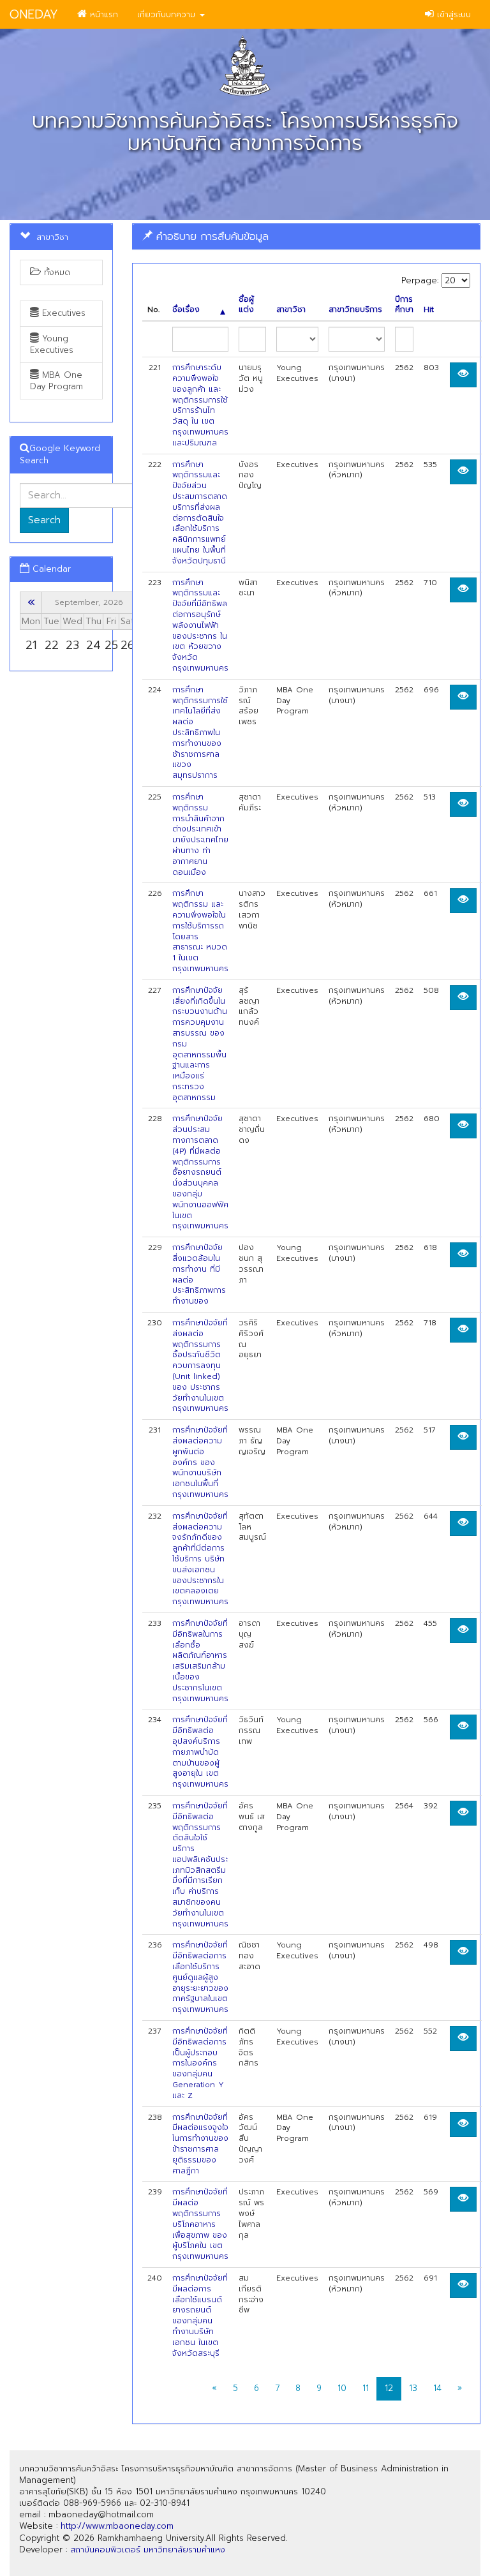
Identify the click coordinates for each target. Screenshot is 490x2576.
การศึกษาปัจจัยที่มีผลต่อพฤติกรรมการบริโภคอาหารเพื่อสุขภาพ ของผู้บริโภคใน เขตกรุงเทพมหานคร (200, 2224)
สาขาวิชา (291, 310)
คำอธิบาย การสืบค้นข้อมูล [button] (211, 236)
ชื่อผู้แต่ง (246, 305)
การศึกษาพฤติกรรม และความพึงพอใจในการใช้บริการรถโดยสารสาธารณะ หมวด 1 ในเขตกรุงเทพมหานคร (200, 931)
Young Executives (52, 344)
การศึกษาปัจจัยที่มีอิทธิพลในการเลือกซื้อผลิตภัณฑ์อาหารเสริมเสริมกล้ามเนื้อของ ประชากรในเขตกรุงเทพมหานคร (200, 1661)
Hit (429, 310)
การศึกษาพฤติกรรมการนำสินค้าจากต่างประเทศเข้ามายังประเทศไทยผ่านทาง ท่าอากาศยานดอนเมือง (200, 835)
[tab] (306, 236)
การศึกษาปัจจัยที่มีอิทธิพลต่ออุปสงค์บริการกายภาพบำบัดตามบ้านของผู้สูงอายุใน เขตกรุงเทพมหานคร (200, 1752)
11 (366, 2388)
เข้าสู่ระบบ (452, 14)
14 (437, 2388)
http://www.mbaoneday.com (117, 2526)
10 (342, 2388)
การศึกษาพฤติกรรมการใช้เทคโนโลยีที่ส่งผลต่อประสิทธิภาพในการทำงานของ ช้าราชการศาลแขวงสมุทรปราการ (200, 733)
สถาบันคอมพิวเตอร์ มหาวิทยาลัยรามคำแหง (148, 2550)
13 (413, 2388)
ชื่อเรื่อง (186, 310)
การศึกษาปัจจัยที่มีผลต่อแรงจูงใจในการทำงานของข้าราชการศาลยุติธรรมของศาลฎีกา (200, 2144)
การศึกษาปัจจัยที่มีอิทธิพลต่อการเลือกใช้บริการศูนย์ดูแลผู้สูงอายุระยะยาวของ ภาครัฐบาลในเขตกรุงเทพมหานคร (200, 1977)
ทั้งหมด (56, 272)
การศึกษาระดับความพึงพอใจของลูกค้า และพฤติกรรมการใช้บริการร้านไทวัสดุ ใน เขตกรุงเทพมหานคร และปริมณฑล (200, 405)
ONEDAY (34, 14)
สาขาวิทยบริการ (355, 310)
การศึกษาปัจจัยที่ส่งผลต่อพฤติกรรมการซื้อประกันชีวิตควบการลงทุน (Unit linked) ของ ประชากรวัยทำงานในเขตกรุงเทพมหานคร (200, 1366)
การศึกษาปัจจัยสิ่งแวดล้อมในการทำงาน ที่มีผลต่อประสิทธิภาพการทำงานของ (199, 1274)
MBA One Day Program (56, 381)
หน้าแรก (102, 14)
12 (389, 2388)
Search (44, 520)
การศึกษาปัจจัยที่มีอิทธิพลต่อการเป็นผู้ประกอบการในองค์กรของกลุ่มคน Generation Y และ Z (200, 2063)
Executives (62, 313)
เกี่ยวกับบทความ (168, 14)
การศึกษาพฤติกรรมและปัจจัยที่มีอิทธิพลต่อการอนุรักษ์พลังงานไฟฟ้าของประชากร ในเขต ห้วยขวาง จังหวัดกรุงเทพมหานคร (200, 625)
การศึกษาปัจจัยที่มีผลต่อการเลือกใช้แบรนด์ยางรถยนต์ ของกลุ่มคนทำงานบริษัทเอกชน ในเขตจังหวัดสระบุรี (200, 2316)
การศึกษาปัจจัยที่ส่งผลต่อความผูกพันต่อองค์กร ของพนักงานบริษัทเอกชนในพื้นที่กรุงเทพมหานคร (200, 1462)
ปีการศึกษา (404, 305)
